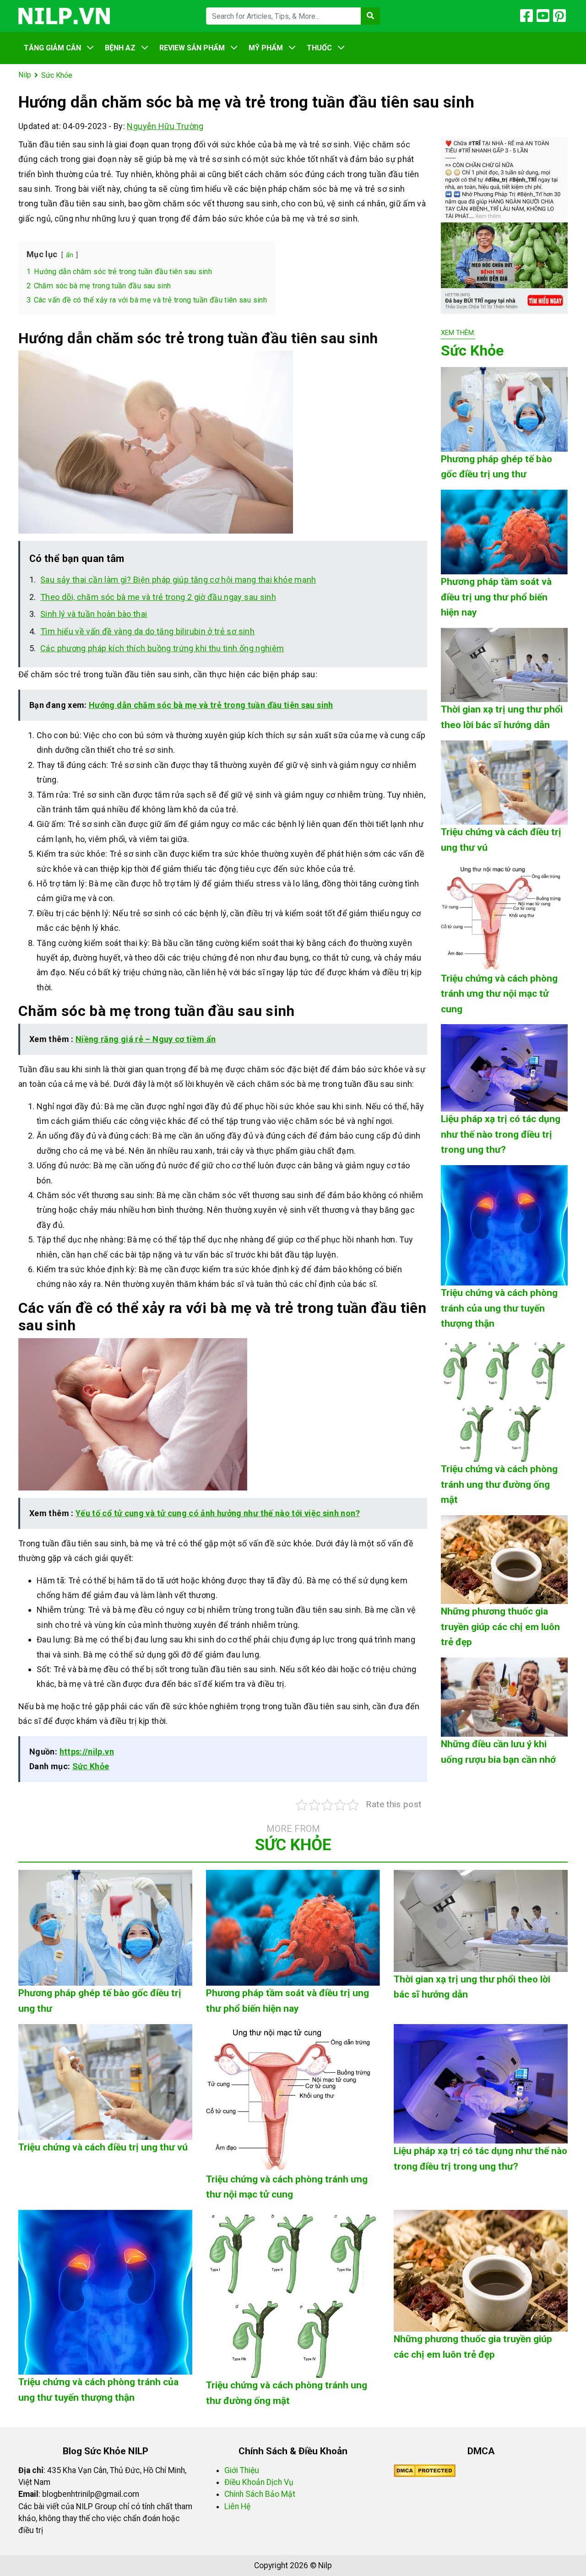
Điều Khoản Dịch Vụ (259, 2482)
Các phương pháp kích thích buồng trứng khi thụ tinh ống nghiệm (162, 648)
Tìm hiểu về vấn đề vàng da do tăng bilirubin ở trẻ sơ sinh (147, 631)
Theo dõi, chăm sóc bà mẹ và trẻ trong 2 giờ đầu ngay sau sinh (158, 597)
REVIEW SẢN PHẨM (192, 48)
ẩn (70, 255)
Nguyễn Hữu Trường (165, 126)
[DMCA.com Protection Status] (425, 2470)
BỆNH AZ (120, 48)
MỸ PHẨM (266, 48)
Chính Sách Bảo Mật (260, 2494)
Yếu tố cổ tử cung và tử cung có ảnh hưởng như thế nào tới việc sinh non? (218, 1513)
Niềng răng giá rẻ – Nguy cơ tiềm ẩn (146, 1039)
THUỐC (319, 48)
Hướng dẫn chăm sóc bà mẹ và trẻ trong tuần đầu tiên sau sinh (211, 705)
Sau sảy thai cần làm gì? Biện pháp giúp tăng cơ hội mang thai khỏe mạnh (178, 580)
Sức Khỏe (91, 1766)
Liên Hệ (237, 2506)
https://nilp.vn (87, 1752)
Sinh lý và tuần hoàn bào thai (94, 614)
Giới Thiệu (242, 2470)
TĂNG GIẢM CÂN (52, 48)
